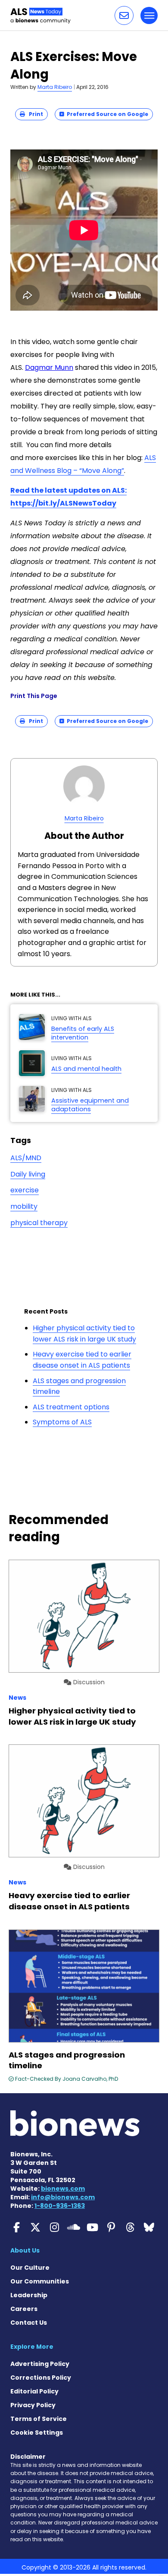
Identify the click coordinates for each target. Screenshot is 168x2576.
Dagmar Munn (49, 367)
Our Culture (30, 2268)
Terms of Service (39, 2419)
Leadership (29, 2295)
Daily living (28, 1174)
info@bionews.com (63, 2197)
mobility (24, 1206)
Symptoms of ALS (62, 1422)
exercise (25, 1190)
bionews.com (63, 2189)
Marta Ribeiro (55, 87)
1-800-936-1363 (60, 2206)
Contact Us (29, 2323)
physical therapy (39, 1223)
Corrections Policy (41, 2378)
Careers (24, 2309)
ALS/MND (26, 1158)
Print (34, 114)
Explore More (32, 2347)
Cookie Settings (37, 2433)
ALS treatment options (71, 1407)
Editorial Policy (34, 2391)
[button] (124, 15)
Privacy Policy (33, 2405)
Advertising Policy (40, 2364)
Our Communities (40, 2281)
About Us (25, 2250)
